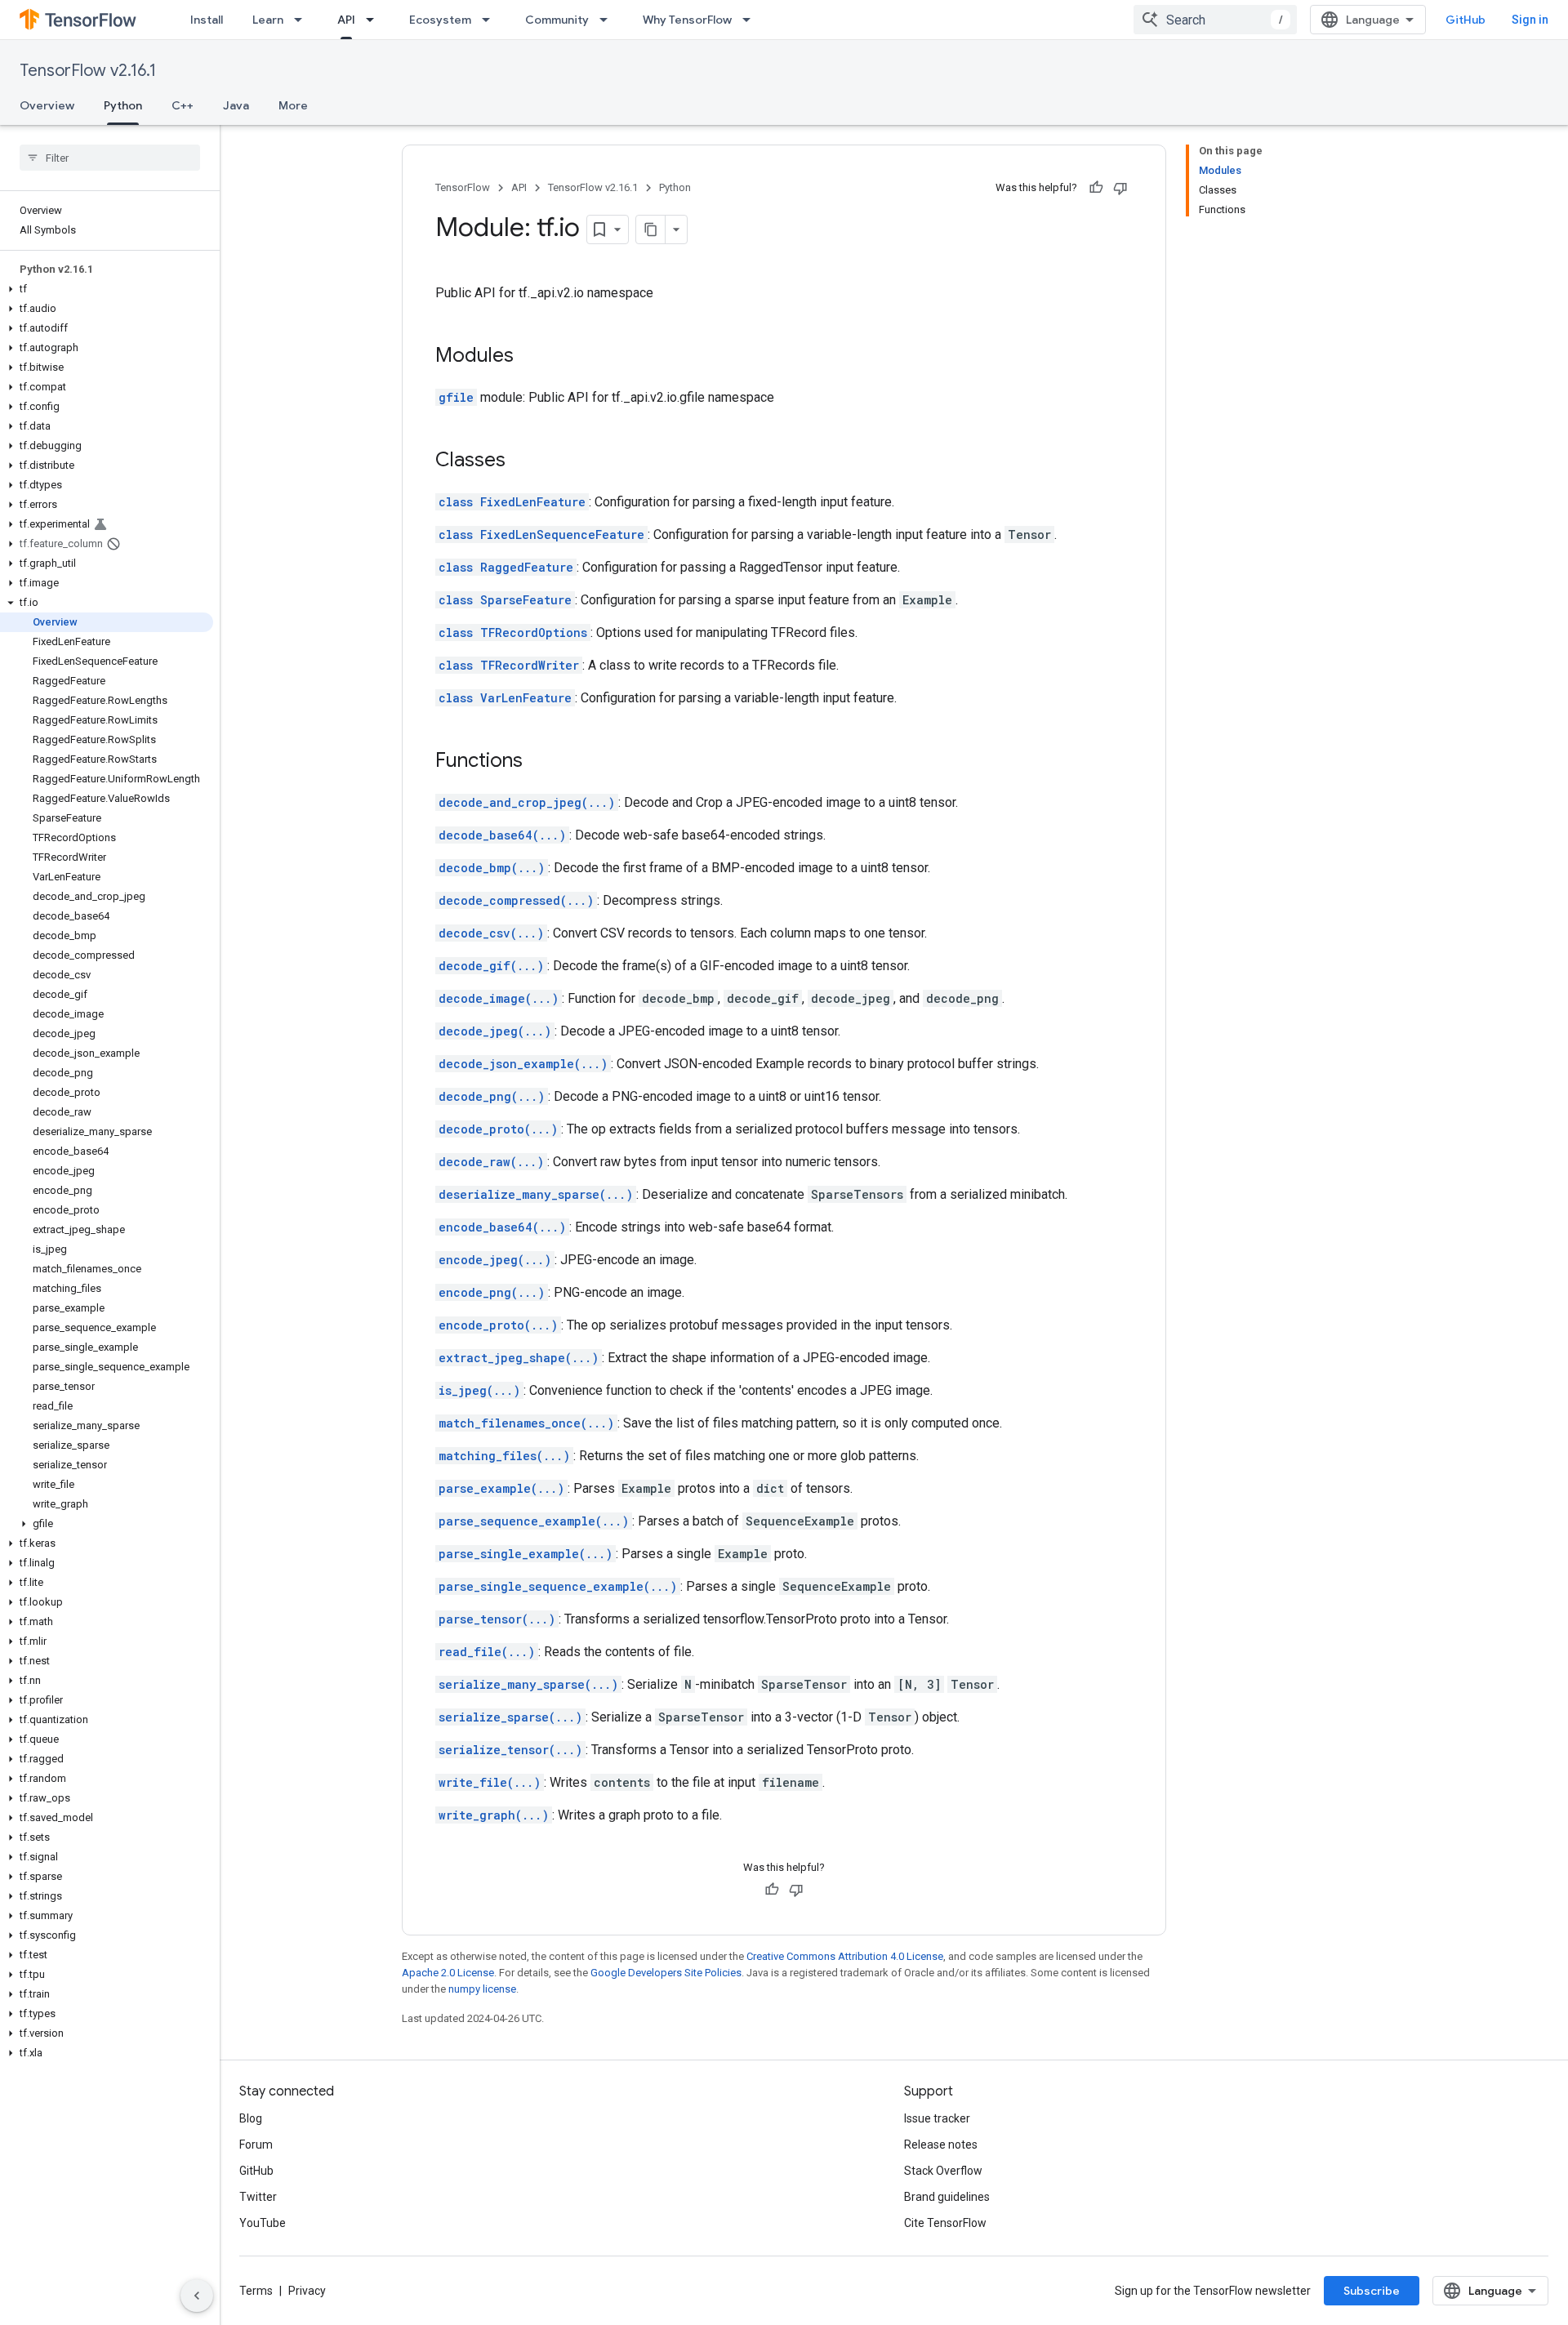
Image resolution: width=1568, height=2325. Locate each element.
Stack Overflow (943, 2171)
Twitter (258, 2197)
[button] (107, 289)
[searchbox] (110, 158)
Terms (256, 2291)
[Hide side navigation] (197, 2296)
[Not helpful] (1120, 188)
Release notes (941, 2145)
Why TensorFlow (687, 20)
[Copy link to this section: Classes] (522, 461)
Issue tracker (937, 2118)
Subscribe (1372, 2291)
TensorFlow (463, 187)
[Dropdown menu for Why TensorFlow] (751, 20)
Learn (268, 20)
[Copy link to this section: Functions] (539, 762)
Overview (47, 105)
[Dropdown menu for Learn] (303, 20)
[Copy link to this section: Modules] (530, 357)
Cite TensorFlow (945, 2223)
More (293, 105)
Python (123, 105)
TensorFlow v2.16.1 (88, 71)
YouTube (263, 2223)
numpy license (482, 1989)
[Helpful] (1096, 188)
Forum (256, 2145)
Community (557, 20)
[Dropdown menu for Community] (608, 20)
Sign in (1530, 20)
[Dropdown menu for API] (375, 20)
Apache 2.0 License (448, 1973)
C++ (183, 105)
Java (236, 105)
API (346, 20)
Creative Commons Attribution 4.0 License (845, 1956)
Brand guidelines (947, 2197)
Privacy (307, 2291)
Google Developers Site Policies (666, 1973)
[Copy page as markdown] (651, 229)
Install (207, 20)
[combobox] (1215, 20)
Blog (251, 2118)
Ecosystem (440, 20)
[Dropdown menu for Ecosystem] (491, 20)
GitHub (1466, 20)
